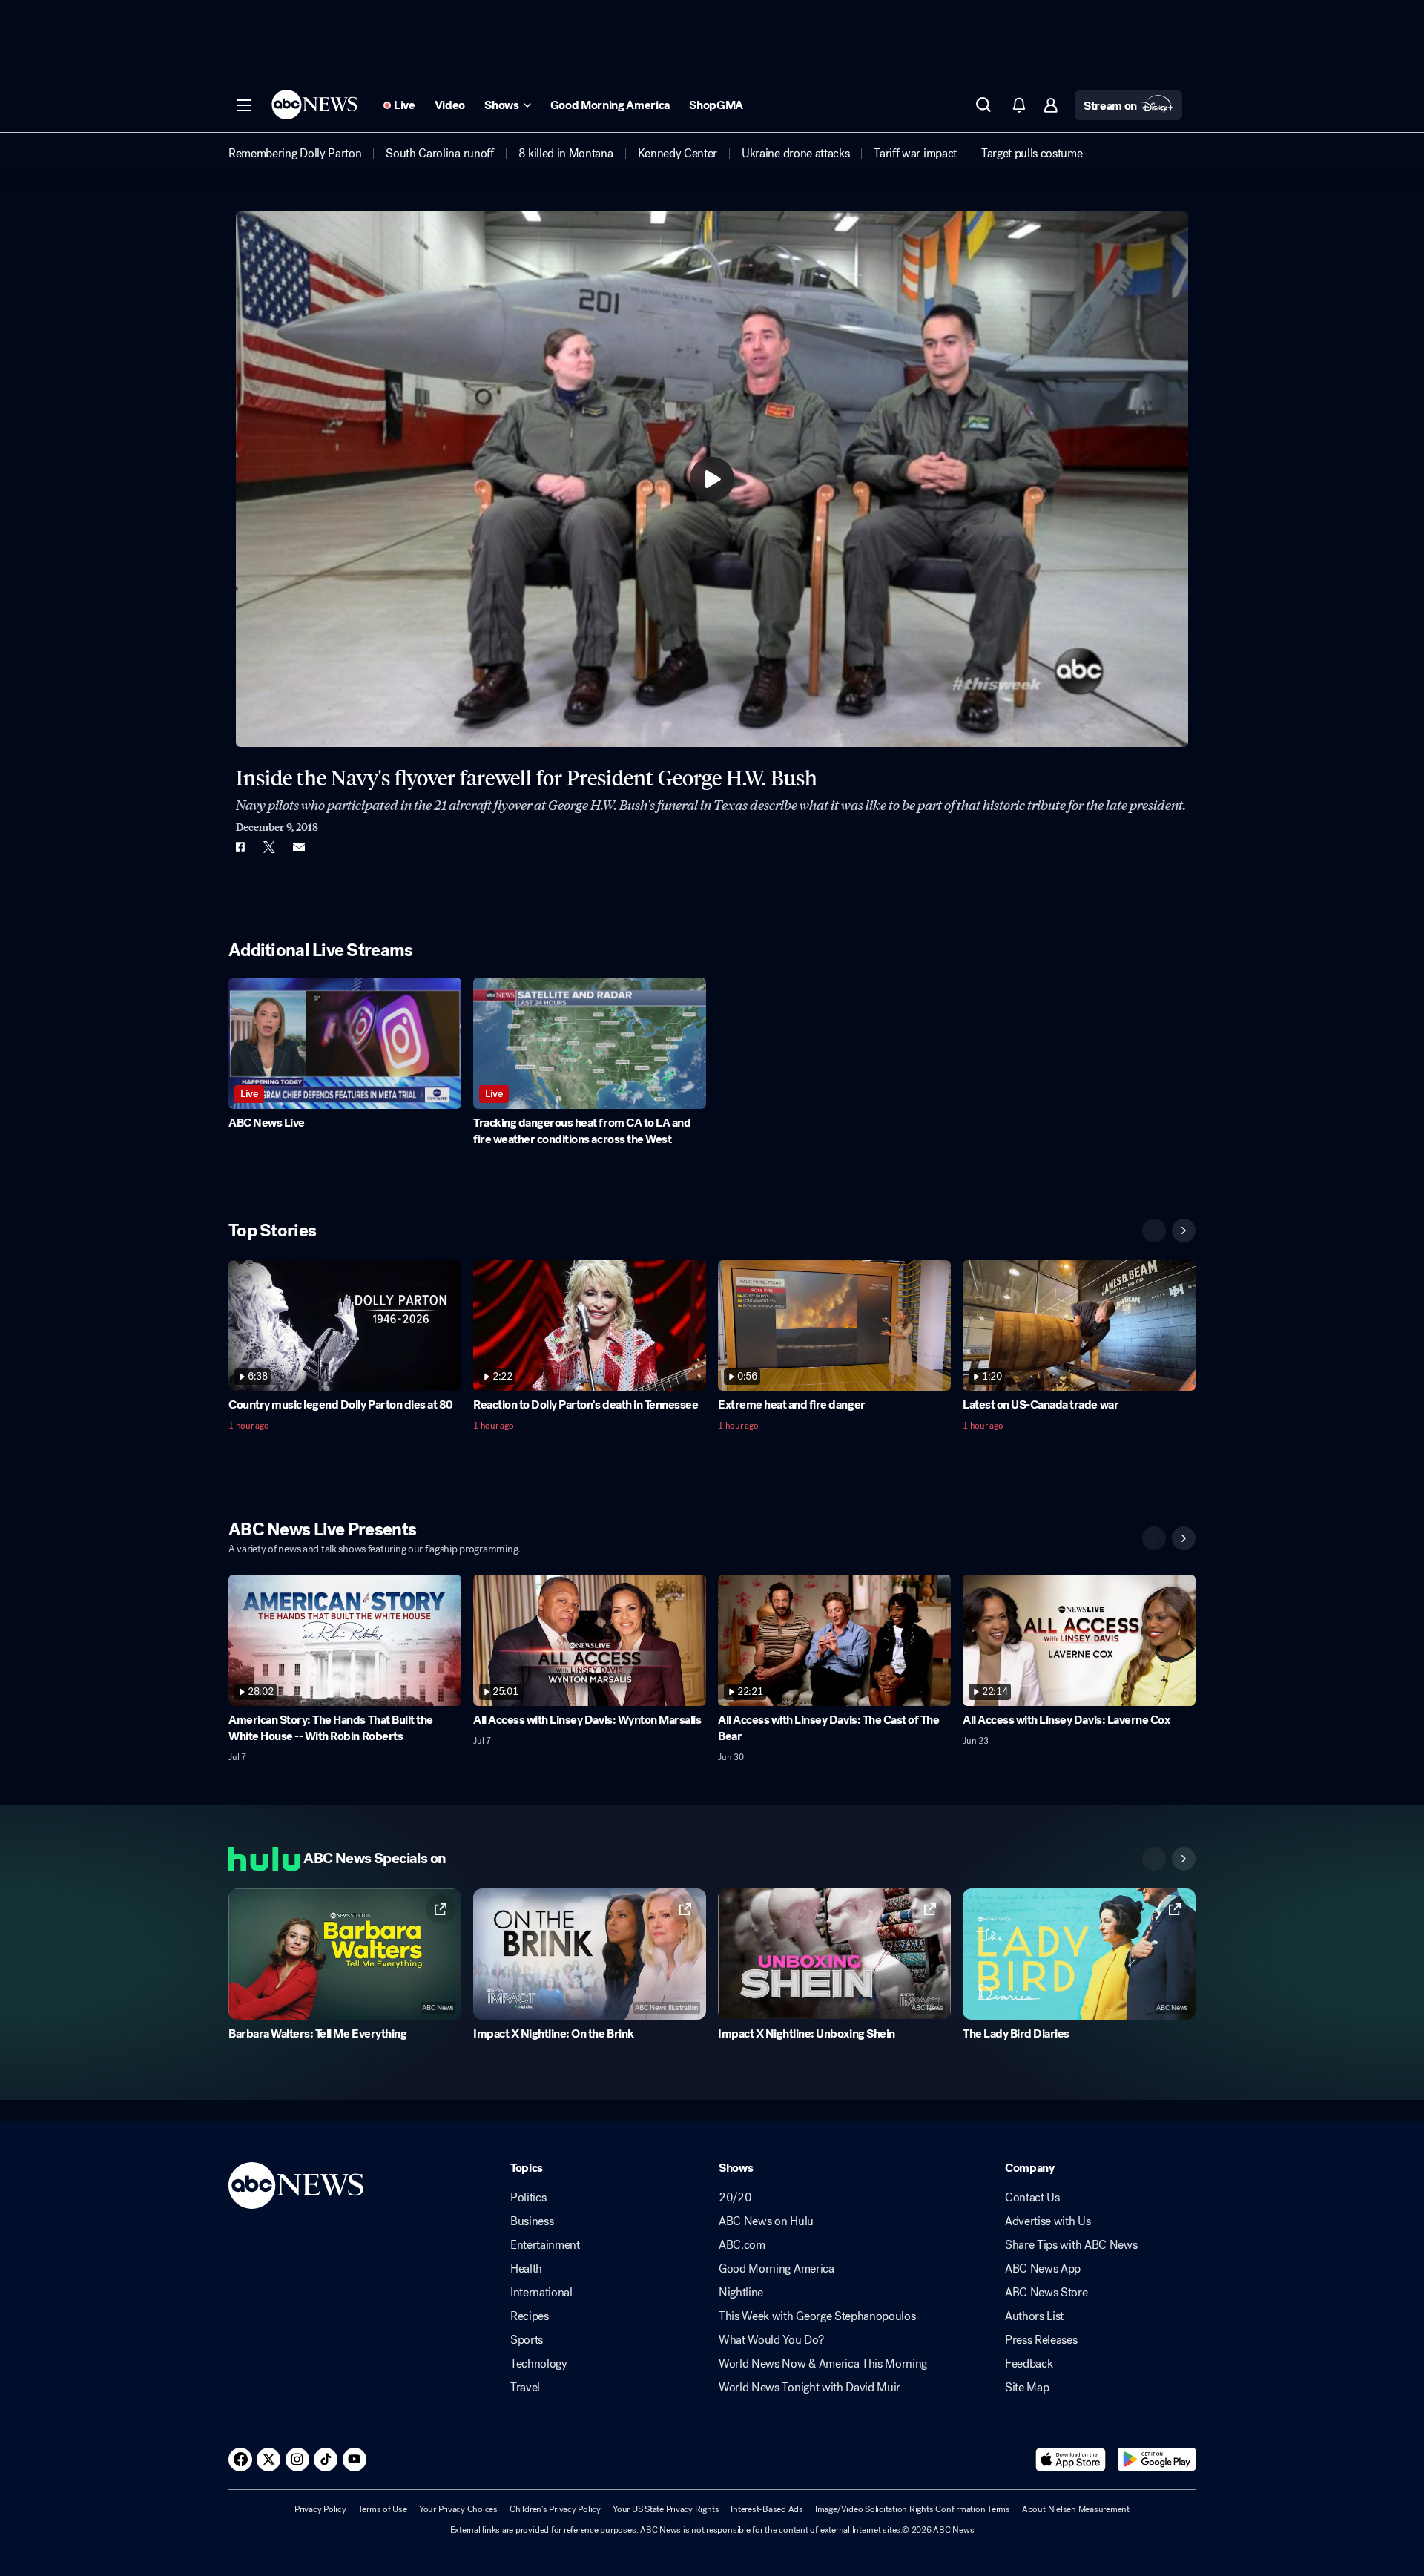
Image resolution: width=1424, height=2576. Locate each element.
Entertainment (545, 2245)
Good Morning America (777, 2269)
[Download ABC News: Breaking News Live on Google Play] (1157, 2460)
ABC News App (1043, 2269)
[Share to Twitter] (269, 847)
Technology (539, 2364)
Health (526, 2269)
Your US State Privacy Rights (666, 2509)
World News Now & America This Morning (823, 2364)
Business (532, 2221)
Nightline (741, 2293)
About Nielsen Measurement (1076, 2509)
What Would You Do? (771, 2340)
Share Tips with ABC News (1071, 2245)
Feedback (1029, 2364)
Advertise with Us (1048, 2221)
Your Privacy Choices (458, 2509)
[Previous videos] (1154, 1231)
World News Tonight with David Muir (810, 2388)
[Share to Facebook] (240, 847)
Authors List (1034, 2316)
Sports (527, 2340)
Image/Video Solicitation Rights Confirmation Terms (913, 2509)
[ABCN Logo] (314, 105)
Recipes (530, 2316)
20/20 (735, 2198)
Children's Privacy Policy (555, 2509)
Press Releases (1041, 2340)
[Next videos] (1184, 1231)
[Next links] (1184, 1859)
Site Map (1027, 2388)
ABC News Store (1046, 2293)
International (541, 2293)
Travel (525, 2388)
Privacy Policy (320, 2509)
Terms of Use (383, 2509)
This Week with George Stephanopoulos (817, 2316)
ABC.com (742, 2245)
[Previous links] (1154, 1859)
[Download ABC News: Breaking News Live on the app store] (1071, 2460)
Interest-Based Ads (767, 2509)
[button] (244, 105)
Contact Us (1032, 2198)
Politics (528, 2198)
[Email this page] (299, 847)
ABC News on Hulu (766, 2221)
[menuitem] (295, 154)
